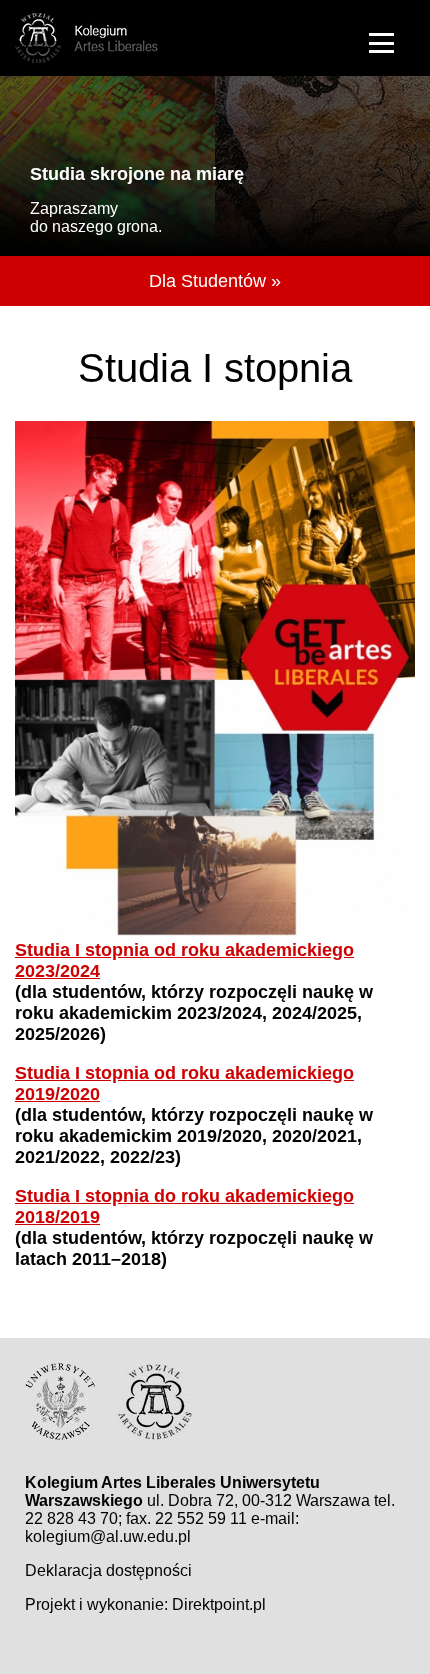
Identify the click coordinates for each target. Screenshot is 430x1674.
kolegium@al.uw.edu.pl (108, 1536)
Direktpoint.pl (219, 1604)
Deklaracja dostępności (108, 1570)
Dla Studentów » (215, 281)
